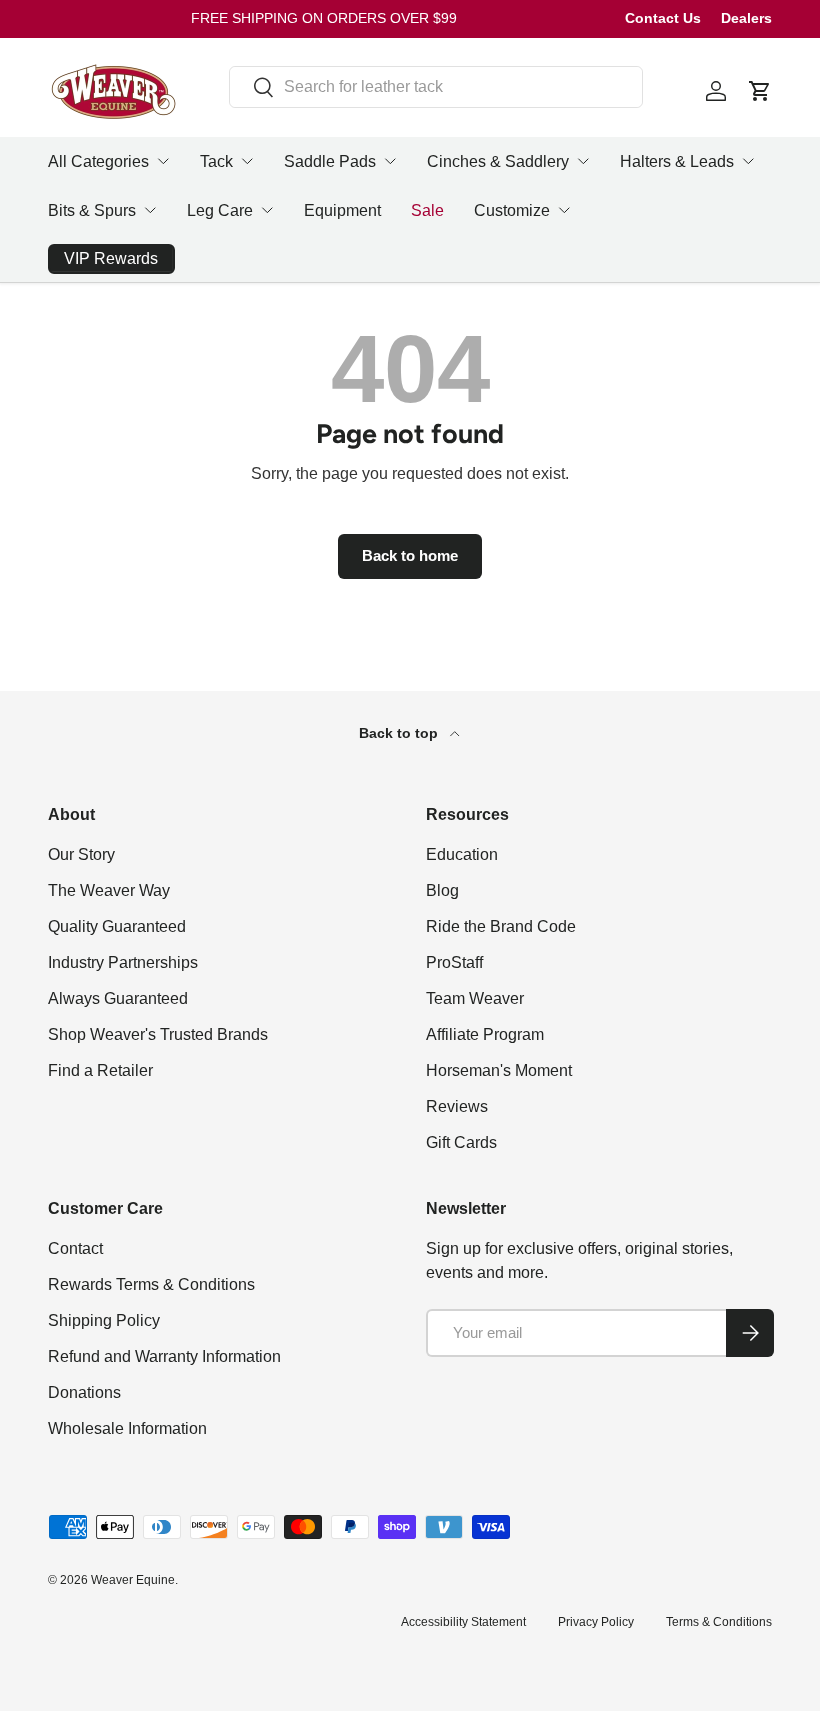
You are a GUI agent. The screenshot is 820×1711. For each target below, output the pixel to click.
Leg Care (220, 210)
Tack (216, 161)
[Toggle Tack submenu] (247, 161)
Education (462, 854)
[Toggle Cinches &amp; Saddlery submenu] (583, 161)
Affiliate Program (485, 1034)
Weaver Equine (133, 1580)
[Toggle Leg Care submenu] (267, 210)
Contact (75, 1248)
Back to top (400, 733)
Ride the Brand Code (501, 926)
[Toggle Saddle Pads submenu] (390, 161)
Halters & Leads (677, 161)
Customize (512, 210)
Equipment (342, 210)
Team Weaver (475, 998)
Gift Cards (461, 1142)
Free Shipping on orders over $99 (324, 18)
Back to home (410, 556)
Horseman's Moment (499, 1070)
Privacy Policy (596, 1622)
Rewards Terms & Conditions (151, 1284)
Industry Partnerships (123, 962)
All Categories (98, 161)
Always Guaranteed (118, 998)
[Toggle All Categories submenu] (163, 161)
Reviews (457, 1106)
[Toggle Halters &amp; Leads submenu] (748, 161)
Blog (442, 890)
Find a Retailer (100, 1070)
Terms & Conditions (719, 1622)
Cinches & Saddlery (498, 161)
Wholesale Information (127, 1428)
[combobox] (436, 87)
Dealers (746, 18)
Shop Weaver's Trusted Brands (158, 1034)
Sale (427, 210)
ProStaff (454, 962)
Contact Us (663, 18)
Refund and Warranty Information (164, 1356)
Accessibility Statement (463, 1622)
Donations (84, 1392)
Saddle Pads (330, 161)
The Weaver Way (109, 890)
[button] (760, 91)
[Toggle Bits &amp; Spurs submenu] (150, 210)
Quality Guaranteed (117, 926)
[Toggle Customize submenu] (564, 210)
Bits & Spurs (92, 210)
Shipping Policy (104, 1320)
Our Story (81, 854)
